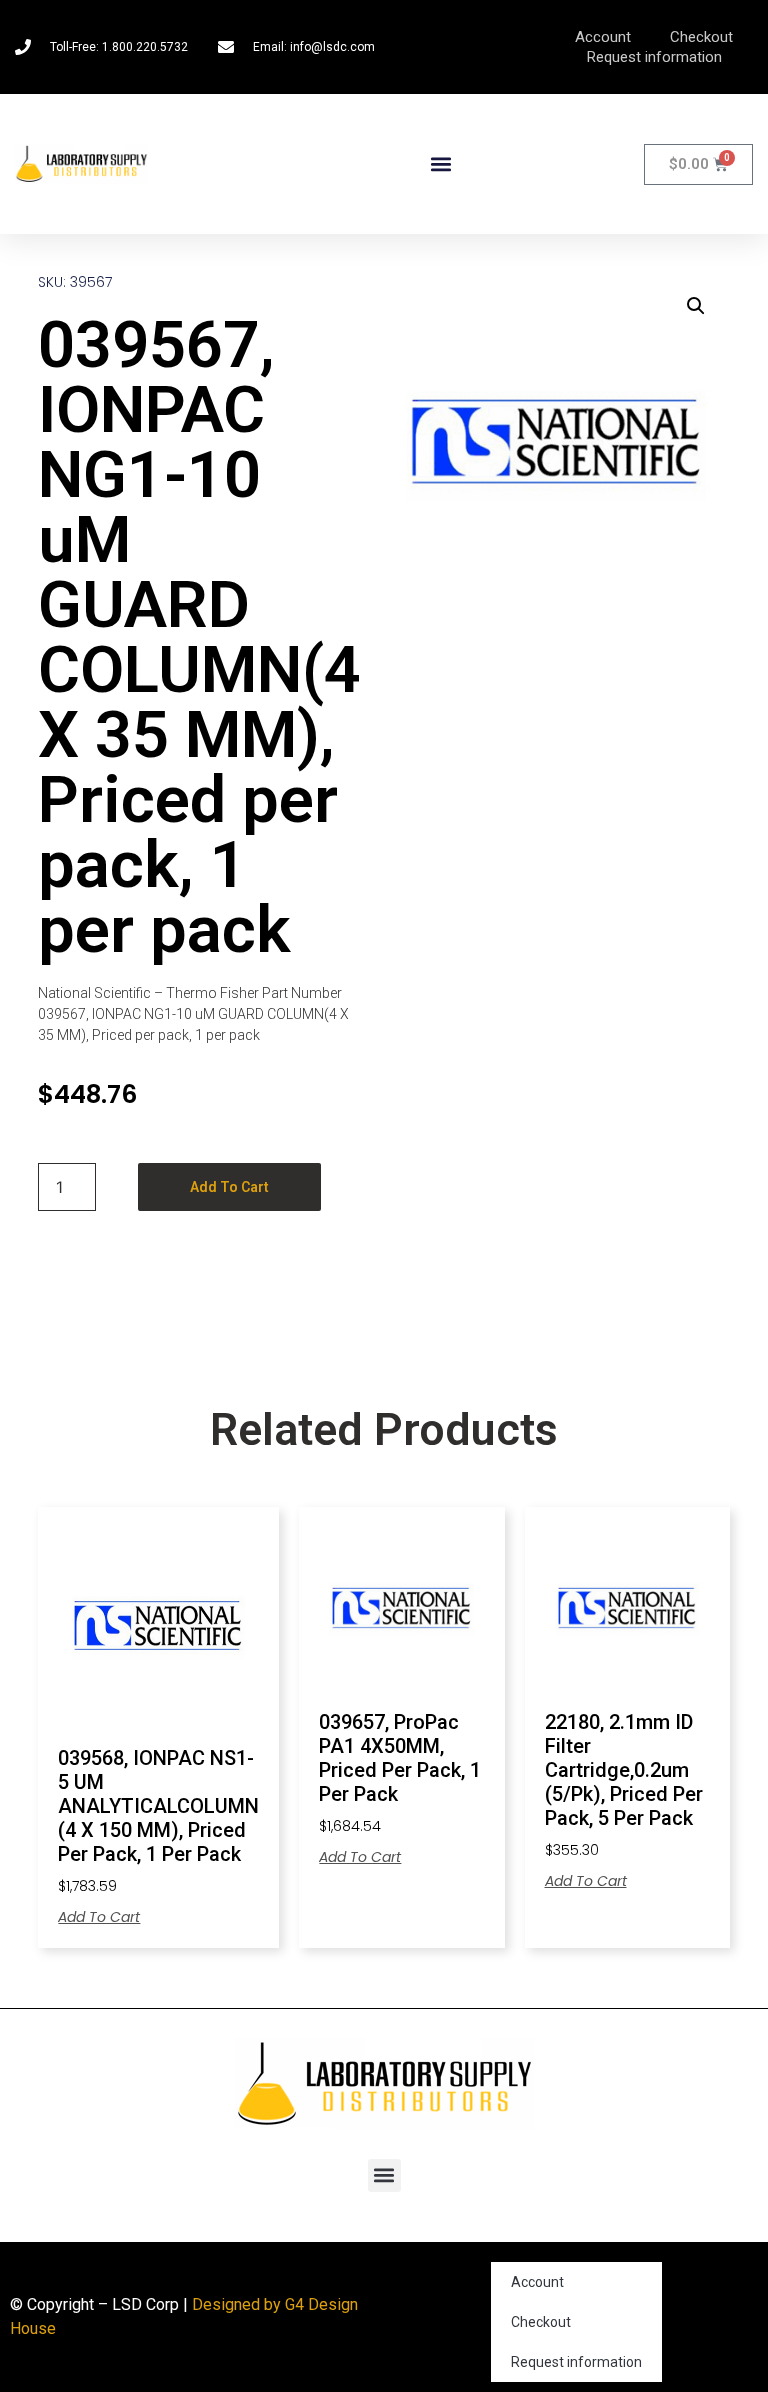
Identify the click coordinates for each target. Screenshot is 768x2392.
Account (603, 37)
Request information (654, 57)
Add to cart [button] (99, 1917)
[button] (440, 164)
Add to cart (229, 1187)
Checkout (701, 37)
